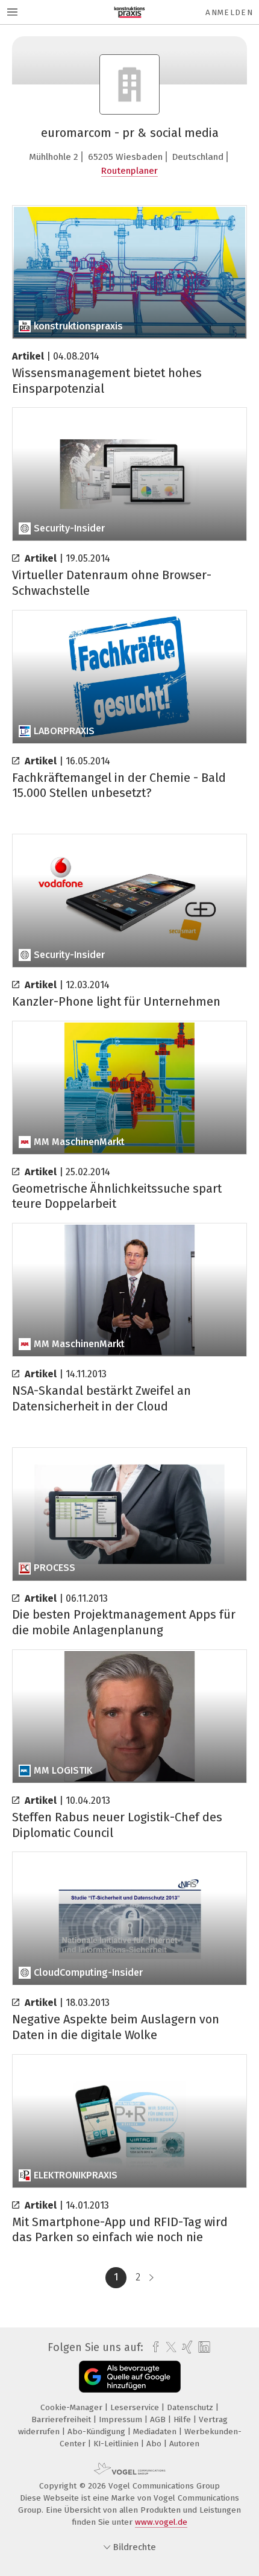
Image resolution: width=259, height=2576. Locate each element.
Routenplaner (129, 171)
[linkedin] (203, 2348)
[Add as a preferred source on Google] (130, 2377)
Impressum (122, 2419)
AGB (159, 2419)
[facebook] (153, 2347)
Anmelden (229, 12)
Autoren (184, 2444)
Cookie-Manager (73, 2407)
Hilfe (183, 2419)
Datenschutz (191, 2407)
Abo (155, 2444)
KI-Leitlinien (117, 2444)
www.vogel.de (161, 2522)
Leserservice (136, 2407)
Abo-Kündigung (98, 2432)
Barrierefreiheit (62, 2419)
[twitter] (168, 2347)
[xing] (186, 2347)
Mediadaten (156, 2432)
